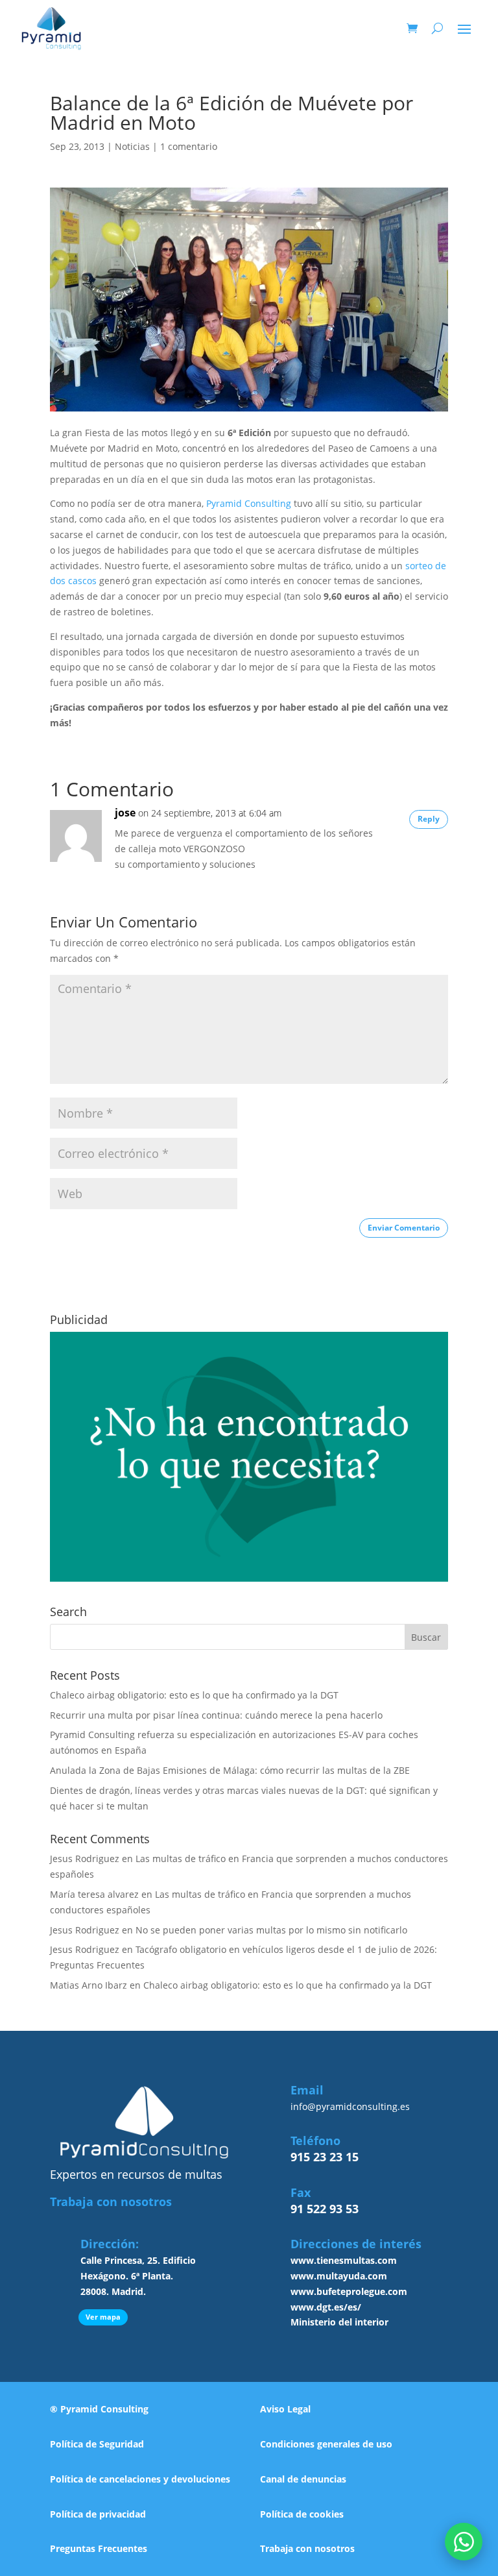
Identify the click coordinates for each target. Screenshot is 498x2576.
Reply (429, 819)
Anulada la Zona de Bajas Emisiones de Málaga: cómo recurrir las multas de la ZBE (230, 1770)
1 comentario (189, 146)
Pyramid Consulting (249, 503)
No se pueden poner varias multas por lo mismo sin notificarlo (271, 1930)
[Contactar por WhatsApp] (464, 2542)
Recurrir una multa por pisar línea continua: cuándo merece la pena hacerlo (216, 1715)
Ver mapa (103, 2317)
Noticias (132, 146)
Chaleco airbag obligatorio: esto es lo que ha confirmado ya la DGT (194, 1695)
